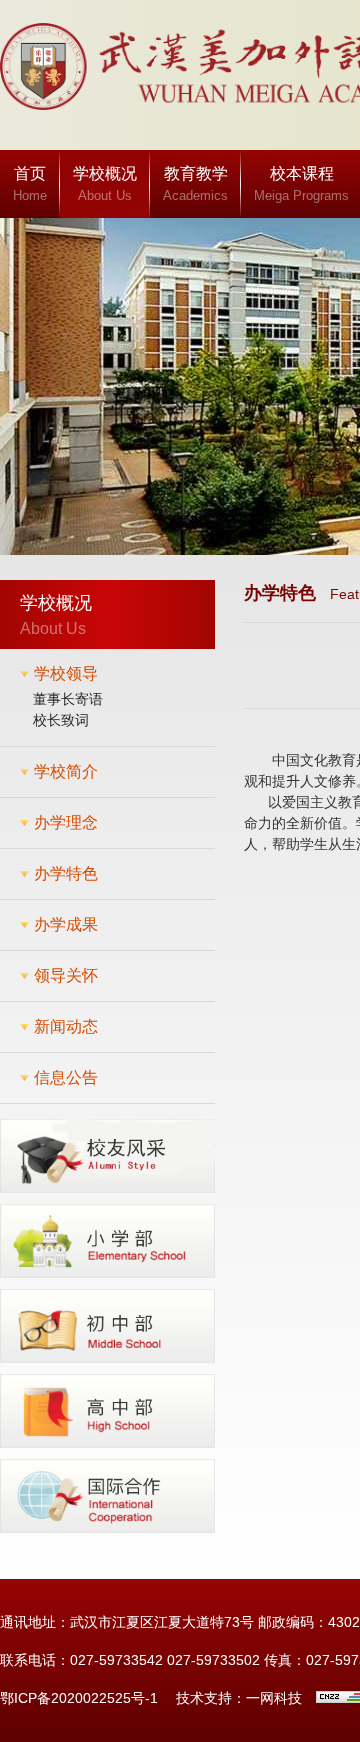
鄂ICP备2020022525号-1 (79, 1698)
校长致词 (61, 720)
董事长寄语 (68, 699)
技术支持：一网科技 (239, 1698)
